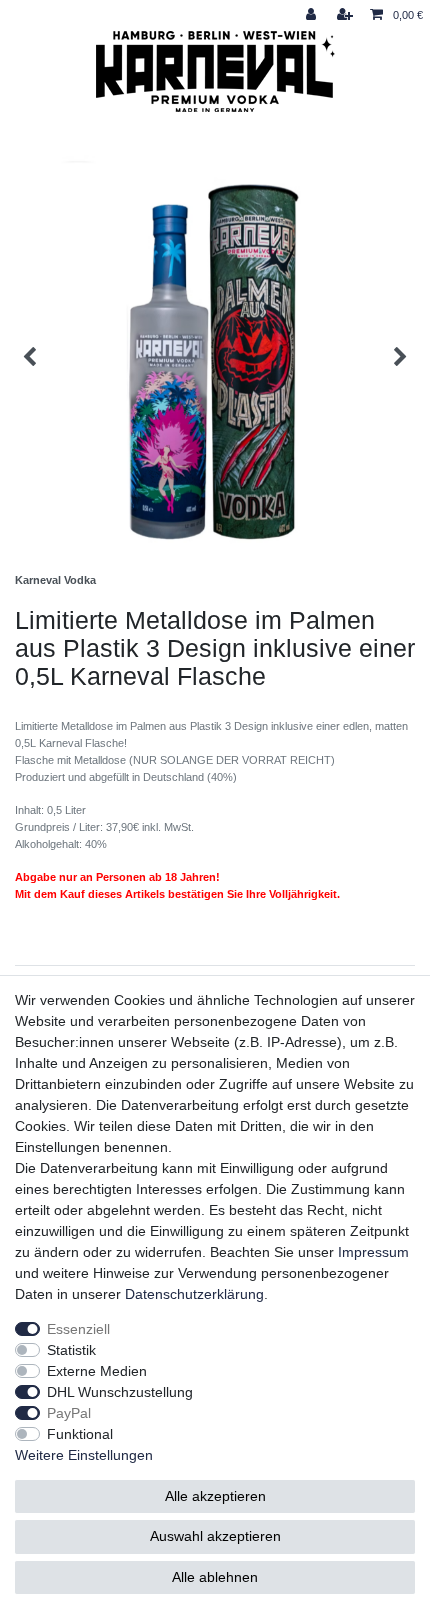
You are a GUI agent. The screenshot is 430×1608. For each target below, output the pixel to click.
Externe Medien (97, 1371)
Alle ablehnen (215, 1577)
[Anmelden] (313, 15)
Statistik (71, 1350)
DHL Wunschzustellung (120, 1392)
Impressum (373, 1252)
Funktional (80, 1434)
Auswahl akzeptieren (215, 1536)
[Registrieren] (347, 15)
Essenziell (78, 1329)
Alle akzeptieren (215, 1496)
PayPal (69, 1413)
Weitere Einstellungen (84, 1455)
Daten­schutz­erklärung (194, 1294)
